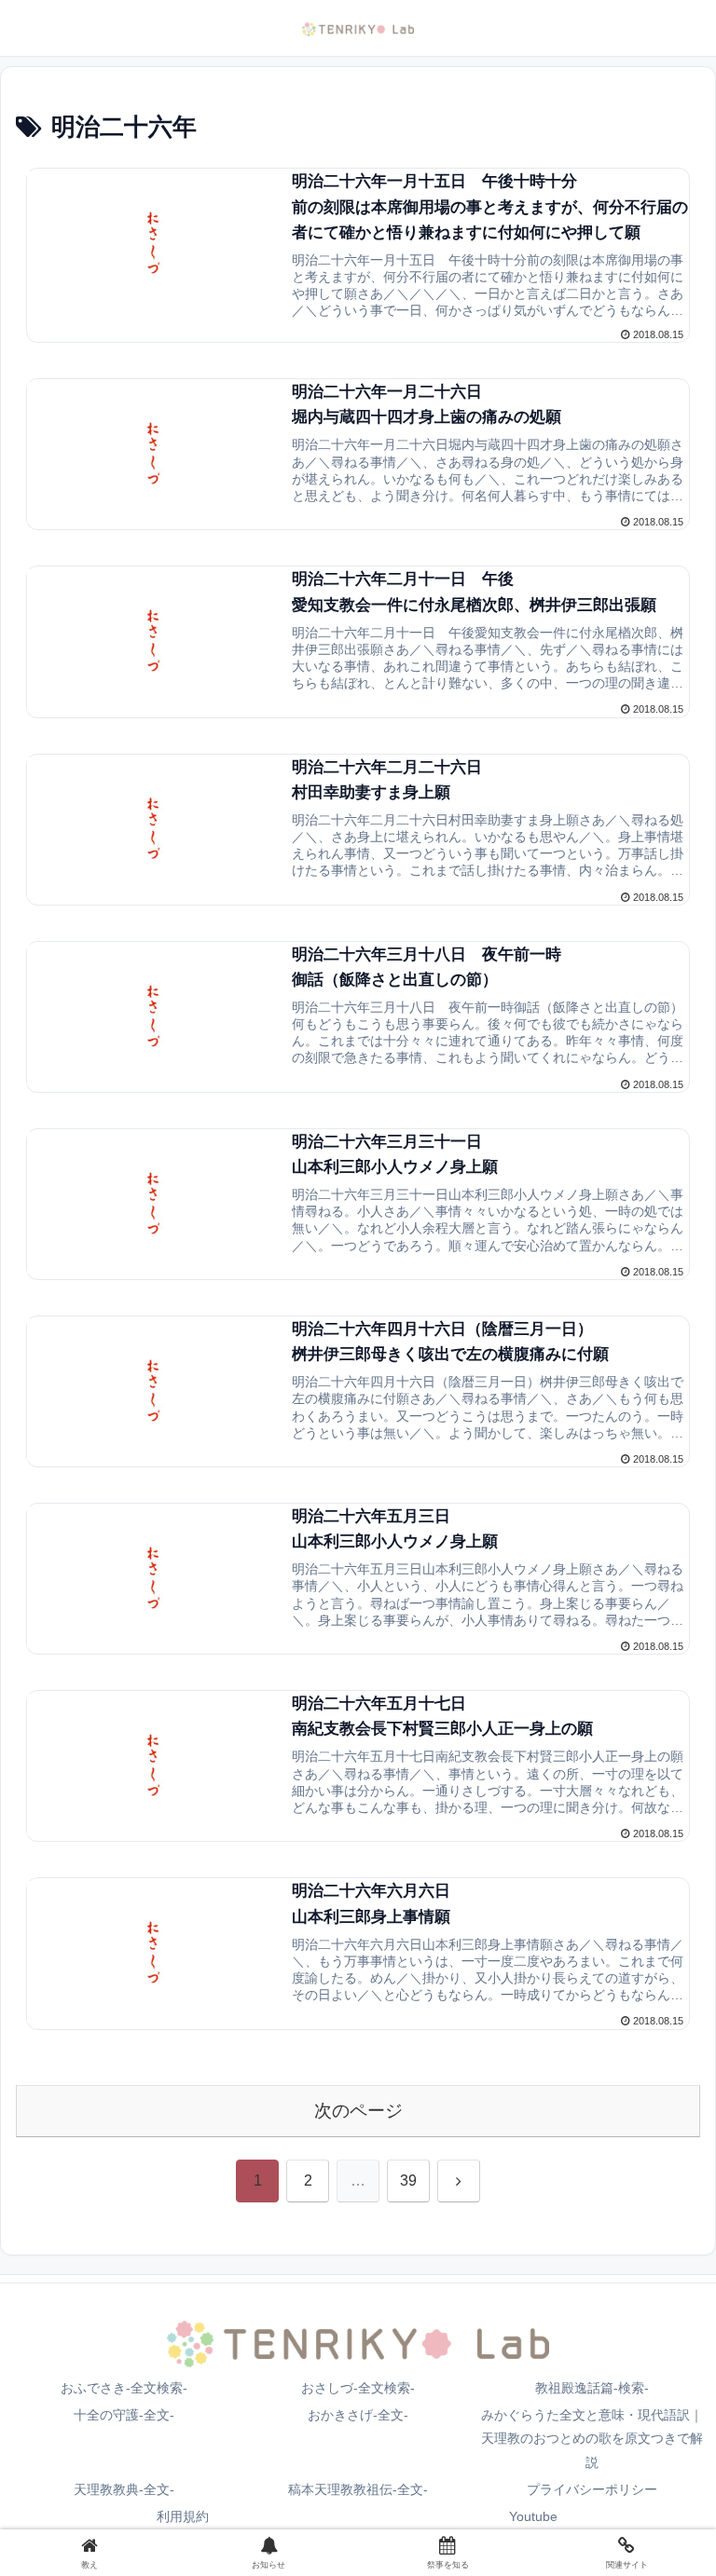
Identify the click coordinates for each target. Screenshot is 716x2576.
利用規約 (183, 2516)
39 (408, 2181)
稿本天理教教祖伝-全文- (358, 2489)
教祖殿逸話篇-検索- (592, 2388)
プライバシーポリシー (592, 2489)
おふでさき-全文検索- (124, 2388)
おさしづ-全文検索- (358, 2388)
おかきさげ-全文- (358, 2415)
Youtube (533, 2516)
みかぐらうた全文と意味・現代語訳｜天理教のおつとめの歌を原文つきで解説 (592, 2438)
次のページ (358, 2111)
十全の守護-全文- (124, 2415)
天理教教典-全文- (124, 2489)
